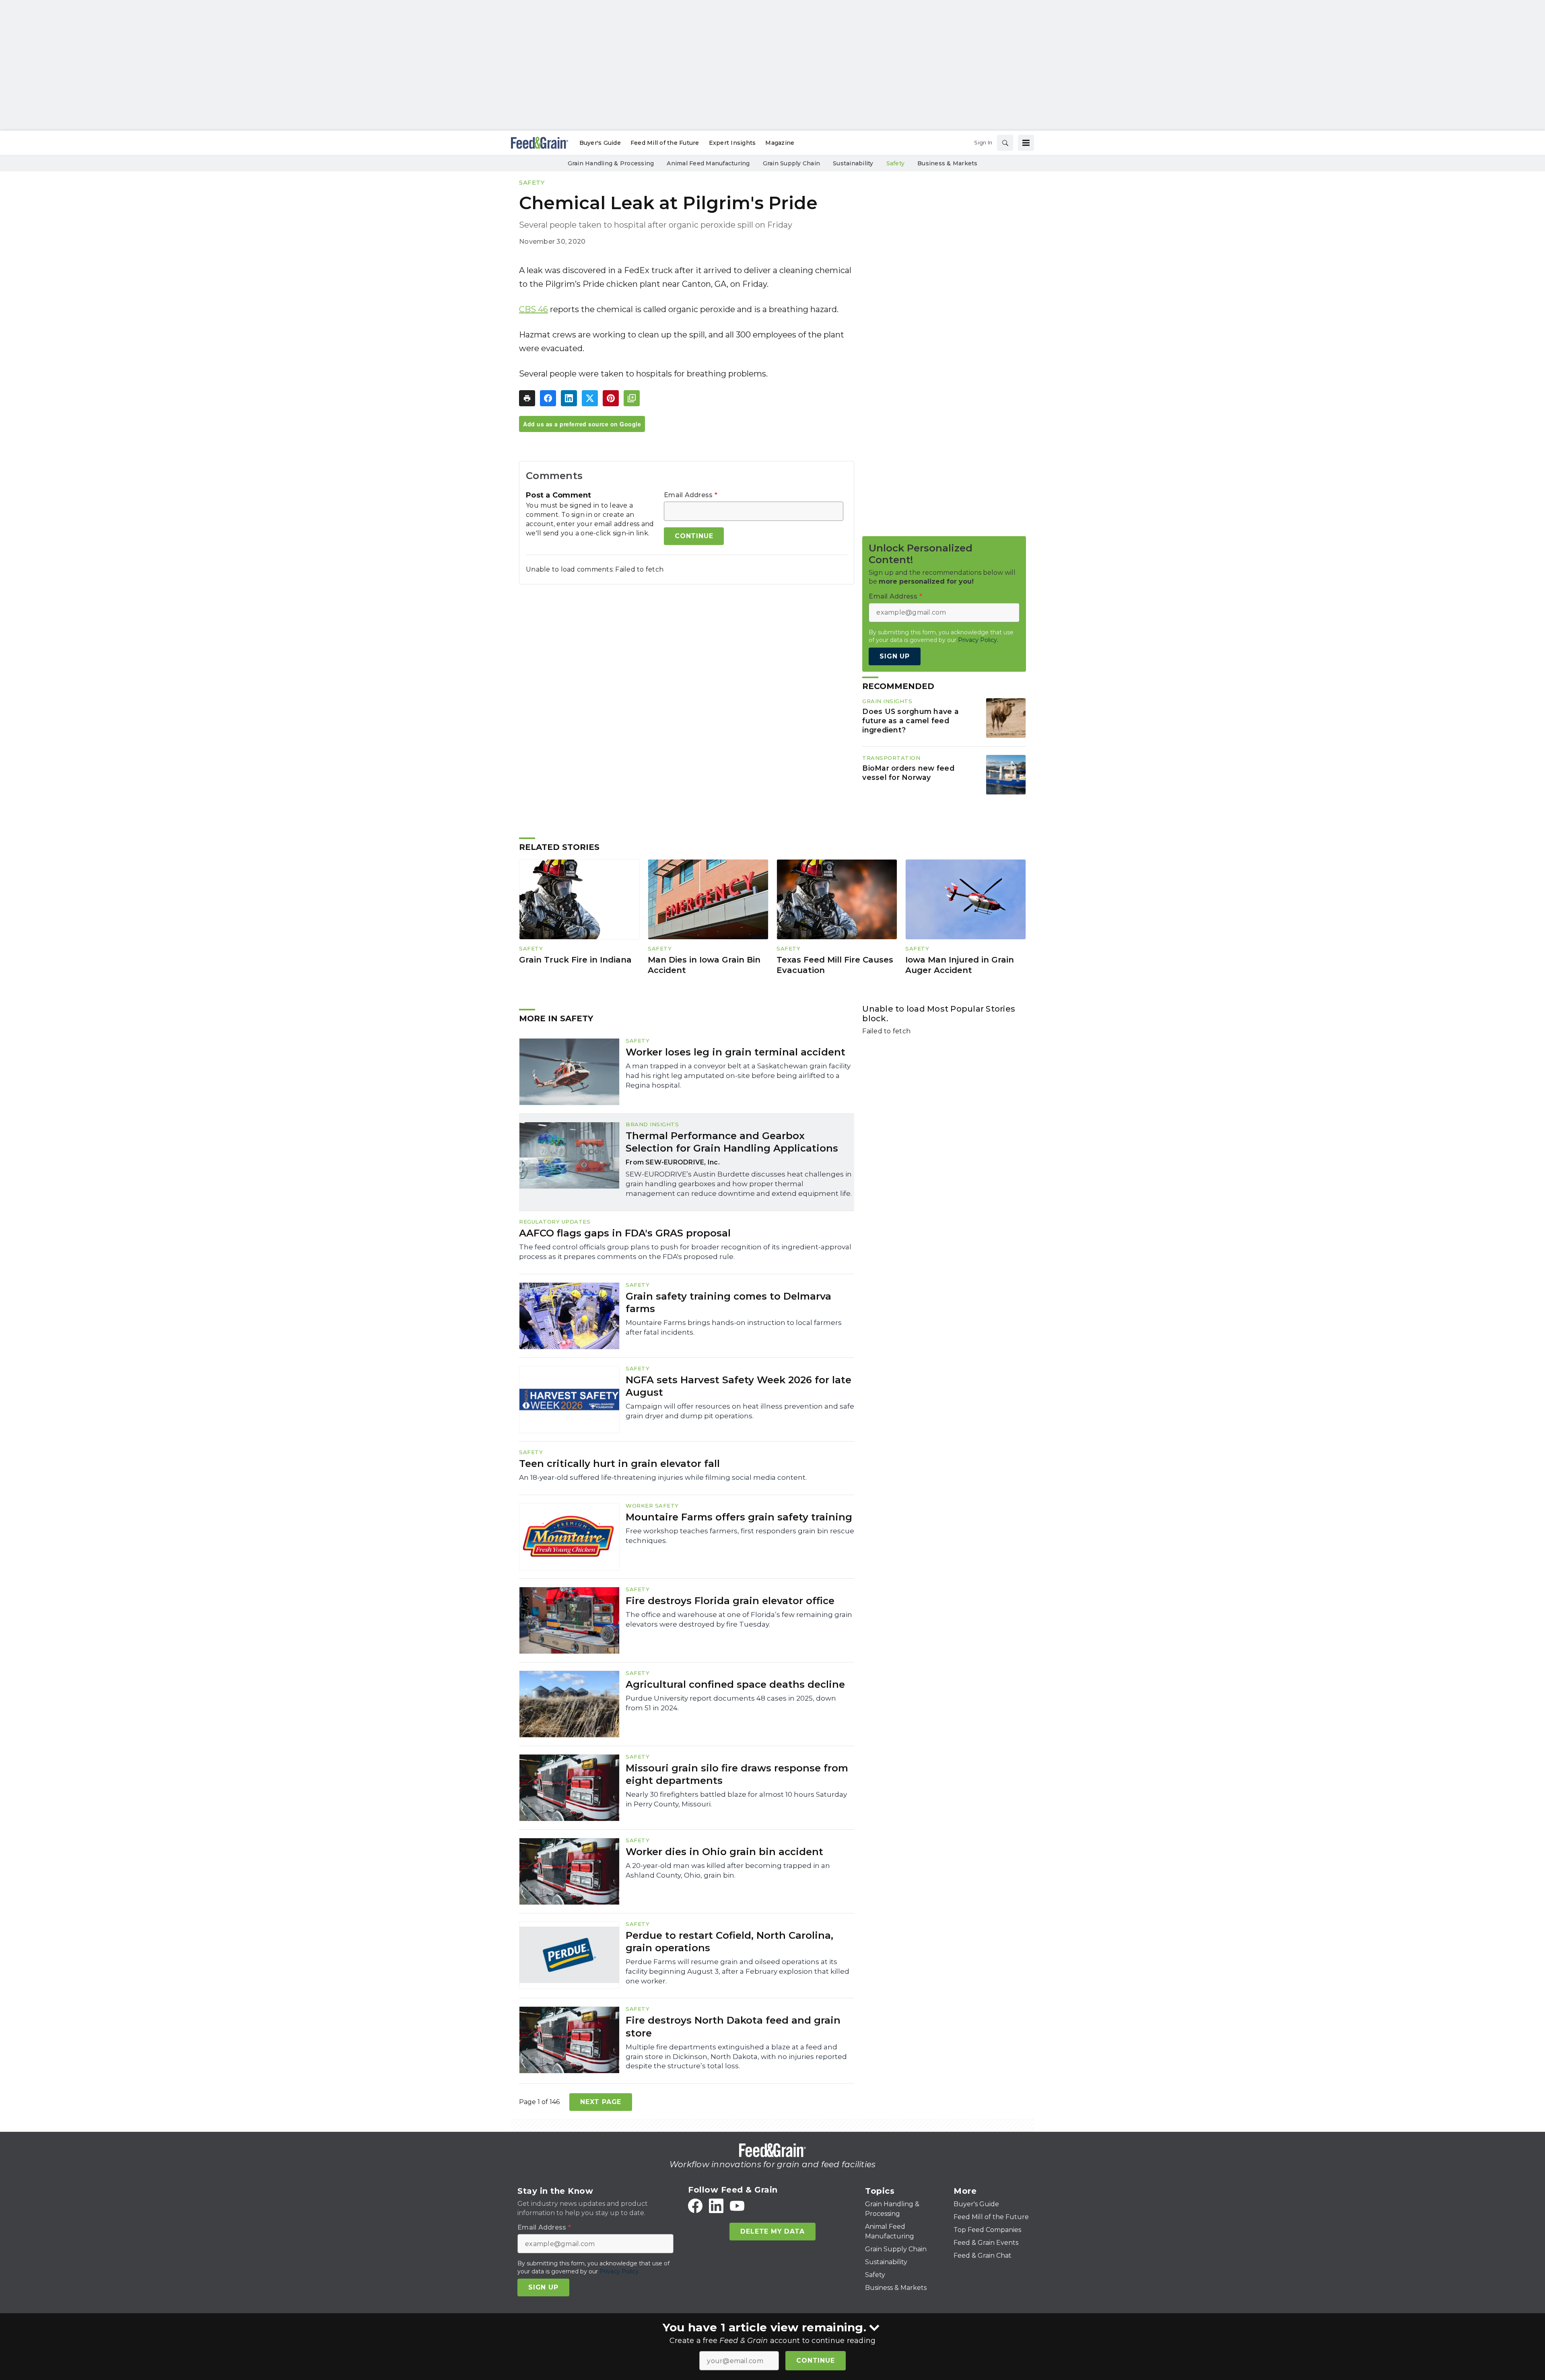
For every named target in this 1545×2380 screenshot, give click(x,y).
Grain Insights (887, 701)
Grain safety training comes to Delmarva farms (728, 1302)
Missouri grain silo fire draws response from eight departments (737, 1774)
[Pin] (611, 398)
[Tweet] (590, 398)
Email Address (691, 495)
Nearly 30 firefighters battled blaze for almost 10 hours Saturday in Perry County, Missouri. (736, 1799)
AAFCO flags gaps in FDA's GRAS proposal (625, 1233)
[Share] (548, 398)
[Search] (1005, 143)
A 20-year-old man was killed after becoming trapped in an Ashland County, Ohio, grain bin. (728, 1870)
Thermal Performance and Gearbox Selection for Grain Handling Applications (732, 1142)
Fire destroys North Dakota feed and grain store (733, 2026)
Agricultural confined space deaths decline (735, 1684)
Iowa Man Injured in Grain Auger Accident (960, 965)
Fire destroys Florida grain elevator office (730, 1601)
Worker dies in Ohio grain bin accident (724, 1852)
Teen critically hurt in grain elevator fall (619, 1464)
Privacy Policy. (978, 640)
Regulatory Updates (555, 1222)
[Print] (527, 398)
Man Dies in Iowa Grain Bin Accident (704, 965)
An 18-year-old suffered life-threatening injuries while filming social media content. (663, 1477)
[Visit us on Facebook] (695, 2206)
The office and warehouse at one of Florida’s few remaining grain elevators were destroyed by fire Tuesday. (739, 1619)
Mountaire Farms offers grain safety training (739, 1517)
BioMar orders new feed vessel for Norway (908, 773)
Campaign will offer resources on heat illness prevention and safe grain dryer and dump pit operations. (740, 1411)
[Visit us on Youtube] (737, 2206)
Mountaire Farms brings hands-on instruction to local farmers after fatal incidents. (734, 1327)
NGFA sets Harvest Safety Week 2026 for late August (739, 1386)
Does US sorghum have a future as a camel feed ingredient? (911, 721)
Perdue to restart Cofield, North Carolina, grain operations (729, 1942)
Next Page (601, 2102)
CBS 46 (534, 309)
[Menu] (1026, 143)
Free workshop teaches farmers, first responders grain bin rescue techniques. (740, 1536)
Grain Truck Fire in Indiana (575, 960)
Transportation (891, 758)
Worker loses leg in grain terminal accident (735, 1052)
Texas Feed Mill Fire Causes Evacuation (835, 965)
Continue (815, 2360)
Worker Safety (652, 1506)
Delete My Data (772, 2231)
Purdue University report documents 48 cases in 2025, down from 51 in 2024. (731, 1703)
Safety (532, 182)
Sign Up (895, 656)
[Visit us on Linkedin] (716, 2206)
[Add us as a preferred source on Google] (632, 398)
